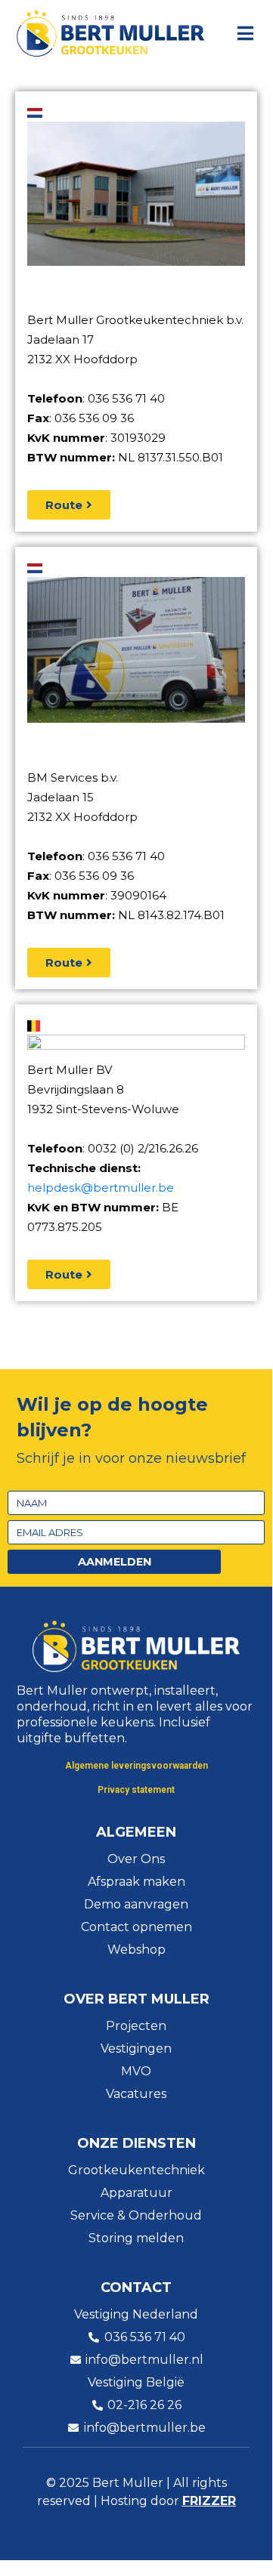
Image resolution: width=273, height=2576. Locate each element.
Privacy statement (136, 1790)
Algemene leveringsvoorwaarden (136, 1766)
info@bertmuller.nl (144, 2360)
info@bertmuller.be (145, 2428)
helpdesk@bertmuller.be (101, 1188)
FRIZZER (209, 2501)
